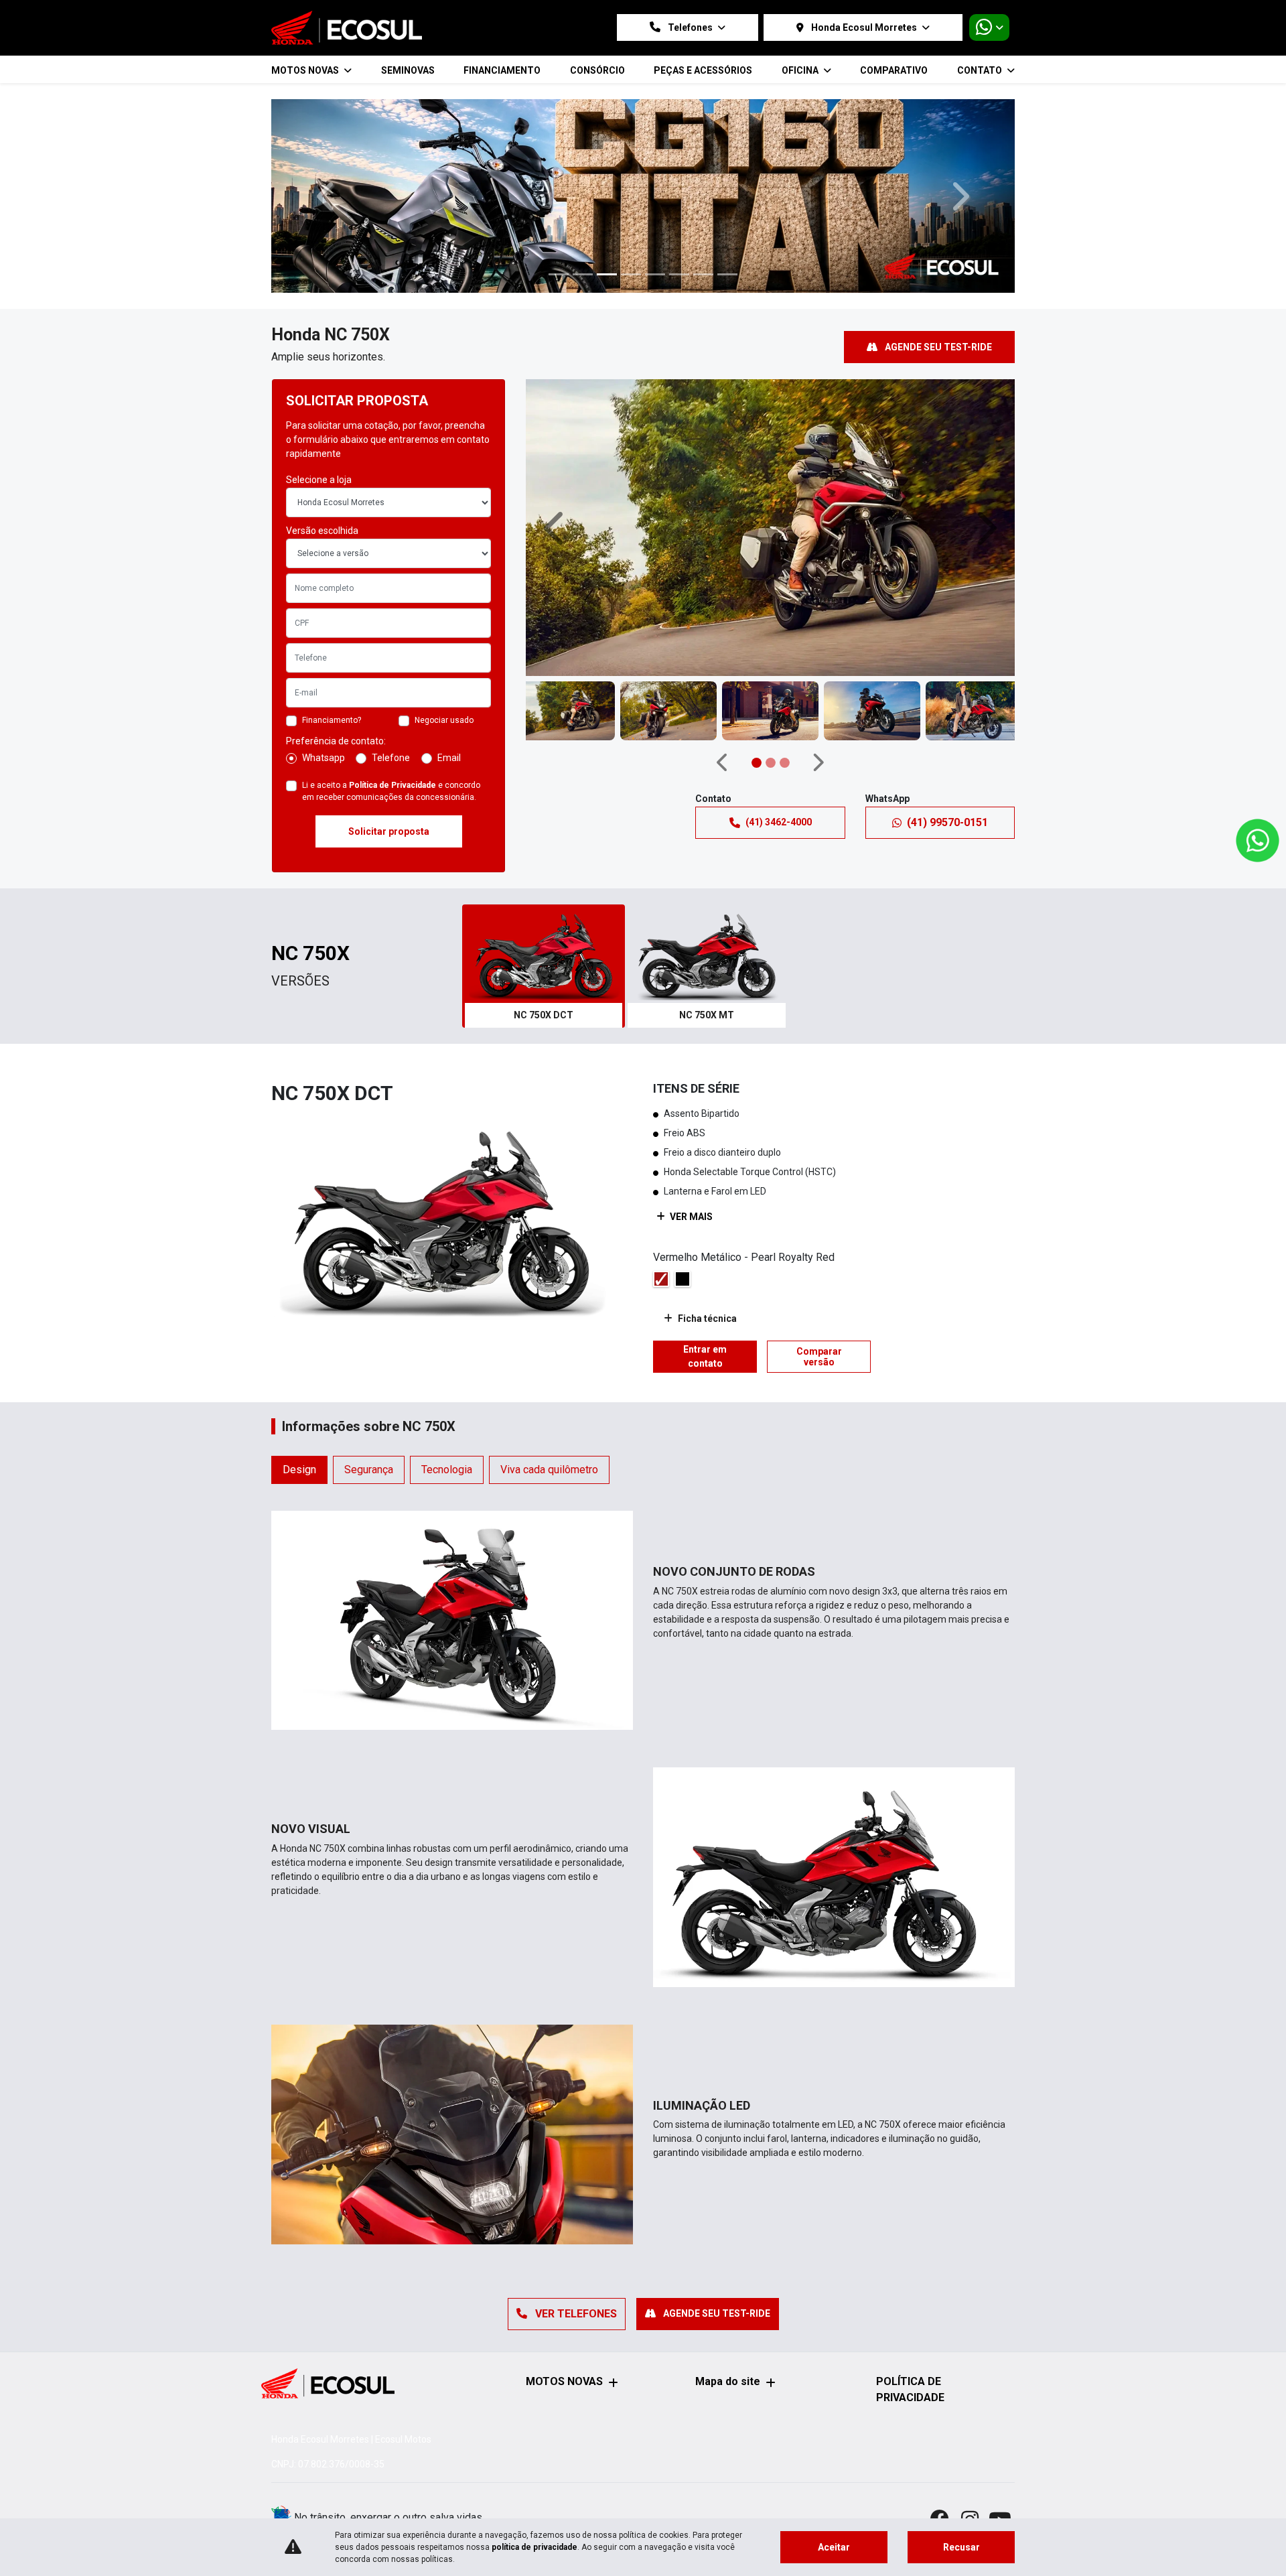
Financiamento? (332, 634)
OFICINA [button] (801, 70)
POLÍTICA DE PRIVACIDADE (910, 2389)
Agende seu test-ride (937, 261)
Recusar (961, 2547)
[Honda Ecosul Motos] (347, 28)
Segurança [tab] (369, 1383)
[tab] (544, 880)
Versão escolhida (322, 444)
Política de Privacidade (392, 699)
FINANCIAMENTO (502, 70)
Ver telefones (575, 2227)
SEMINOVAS (408, 70)
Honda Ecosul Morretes (864, 27)
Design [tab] (299, 1383)
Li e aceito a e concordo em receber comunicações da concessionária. (391, 705)
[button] (327, 153)
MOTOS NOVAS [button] (306, 70)
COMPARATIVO (894, 70)
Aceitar (834, 2547)
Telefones (690, 27)
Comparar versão (819, 1270)
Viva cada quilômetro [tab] (549, 1383)
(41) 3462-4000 (779, 736)
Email (449, 671)
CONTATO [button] (981, 70)
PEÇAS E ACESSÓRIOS (703, 70)
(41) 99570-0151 (947, 735)
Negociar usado (444, 634)
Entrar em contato (705, 1270)
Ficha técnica (707, 1232)
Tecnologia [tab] (447, 1383)
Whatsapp (324, 671)
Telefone (391, 671)
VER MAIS (690, 1130)
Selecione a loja (319, 393)
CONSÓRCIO (597, 70)
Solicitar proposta (389, 745)
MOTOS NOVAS (564, 2381)
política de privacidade (534, 2547)
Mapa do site (728, 2381)
